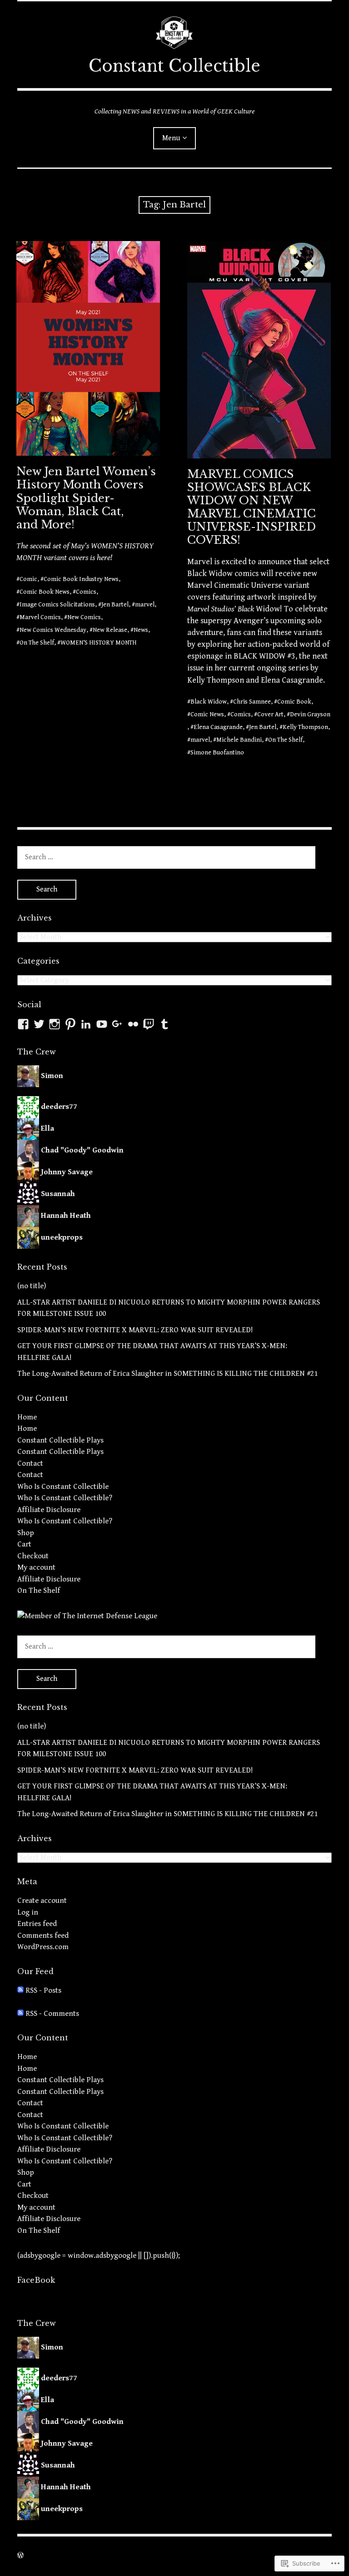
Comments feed (43, 1936)
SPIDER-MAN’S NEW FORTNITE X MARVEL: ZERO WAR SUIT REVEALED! (135, 1330)
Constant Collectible (174, 66)
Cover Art (270, 714)
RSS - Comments (52, 2014)
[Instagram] (55, 1024)
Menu (171, 138)
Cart (24, 1544)
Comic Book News (45, 592)
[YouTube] (102, 1024)
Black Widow (209, 702)
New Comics (84, 617)
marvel (145, 605)
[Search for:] (166, 857)
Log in (28, 1912)
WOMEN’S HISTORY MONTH (98, 643)
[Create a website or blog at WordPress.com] (20, 2556)
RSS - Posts (43, 1990)
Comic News (207, 714)
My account (36, 1567)
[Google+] (117, 1024)
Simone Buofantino (217, 753)
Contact (30, 1463)
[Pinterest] (70, 1024)
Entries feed (37, 1924)
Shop (26, 1533)
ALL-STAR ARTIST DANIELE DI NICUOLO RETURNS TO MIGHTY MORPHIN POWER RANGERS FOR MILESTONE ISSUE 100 (169, 1308)
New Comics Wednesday (53, 630)
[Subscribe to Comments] (20, 2014)
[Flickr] (133, 1024)
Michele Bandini (239, 740)
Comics (86, 592)
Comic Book (294, 702)
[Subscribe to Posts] (20, 1990)
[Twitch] (149, 1024)
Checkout (33, 1556)
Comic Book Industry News (81, 579)
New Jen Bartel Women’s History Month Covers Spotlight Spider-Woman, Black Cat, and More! (86, 498)
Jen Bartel (115, 605)
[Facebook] (23, 1024)
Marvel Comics (40, 617)
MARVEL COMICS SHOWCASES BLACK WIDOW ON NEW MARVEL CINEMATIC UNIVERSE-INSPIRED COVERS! (252, 507)
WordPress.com (43, 1947)
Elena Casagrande (218, 727)
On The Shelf (37, 643)
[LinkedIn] (86, 1024)
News (141, 630)
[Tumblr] (165, 1024)
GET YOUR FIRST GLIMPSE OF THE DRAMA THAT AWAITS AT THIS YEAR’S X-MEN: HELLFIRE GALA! (152, 1352)
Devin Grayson (310, 714)
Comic (28, 579)
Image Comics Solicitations (57, 605)
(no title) (32, 1286)
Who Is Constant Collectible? (65, 1498)
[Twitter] (39, 1024)
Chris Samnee (252, 702)
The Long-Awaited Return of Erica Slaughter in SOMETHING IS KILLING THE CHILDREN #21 (167, 1374)
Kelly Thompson (305, 727)
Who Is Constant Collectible (63, 1487)
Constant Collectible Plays (60, 1440)
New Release (110, 630)
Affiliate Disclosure (49, 1510)
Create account (42, 1901)
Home (27, 1417)
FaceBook (36, 2280)
